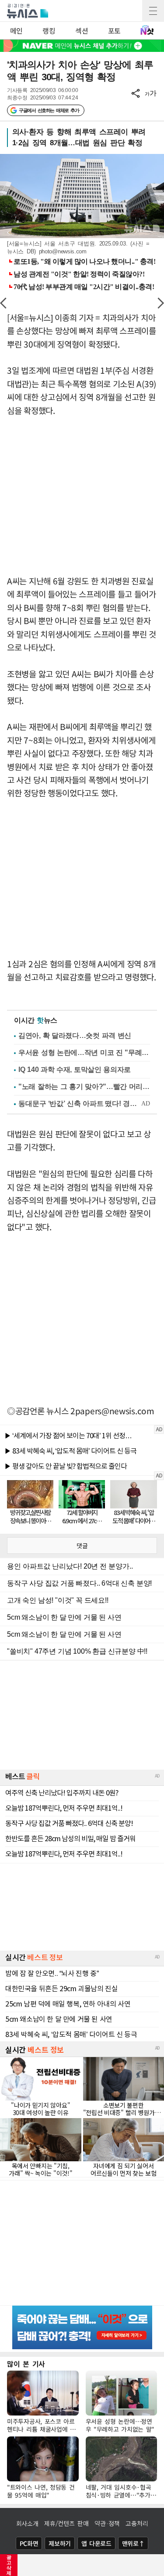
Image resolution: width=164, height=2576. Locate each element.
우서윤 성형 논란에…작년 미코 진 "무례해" (84, 1053)
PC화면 (29, 2543)
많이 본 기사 (26, 2364)
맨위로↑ (133, 2543)
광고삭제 (9, 2565)
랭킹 (49, 31)
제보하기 (60, 2543)
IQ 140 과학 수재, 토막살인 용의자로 (75, 1070)
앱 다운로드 (96, 2543)
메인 (16, 31)
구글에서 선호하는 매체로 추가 (49, 110)
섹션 (82, 31)
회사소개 (27, 2523)
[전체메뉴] (153, 11)
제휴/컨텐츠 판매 (66, 2523)
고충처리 (137, 2523)
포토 (114, 31)
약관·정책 (107, 2523)
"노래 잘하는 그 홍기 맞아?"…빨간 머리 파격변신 (84, 1087)
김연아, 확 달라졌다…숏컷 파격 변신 (75, 1036)
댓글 (82, 1546)
